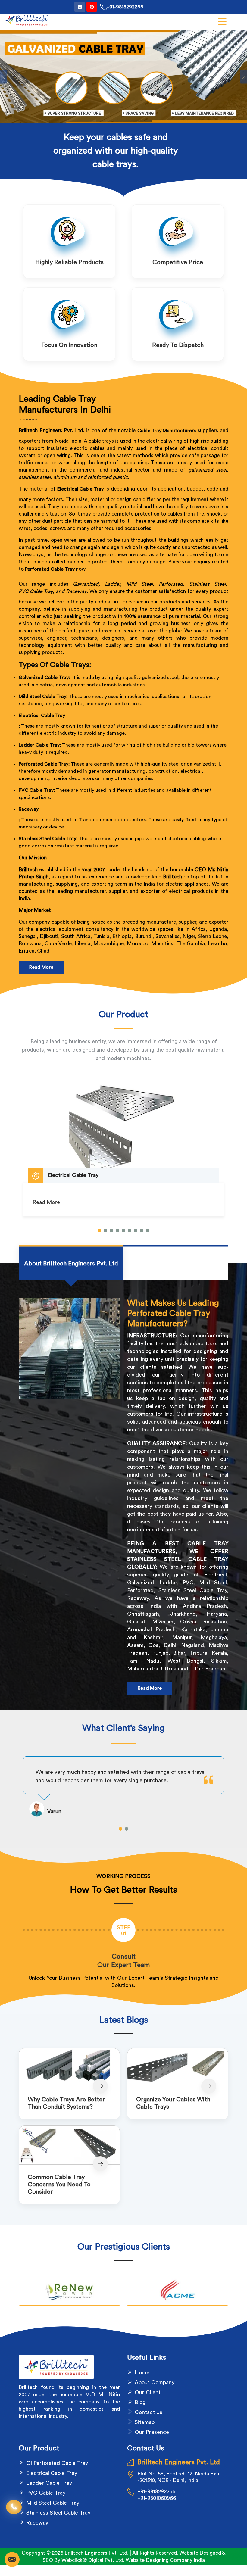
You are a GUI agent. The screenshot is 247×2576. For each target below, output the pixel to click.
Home (142, 2372)
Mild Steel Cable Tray (53, 2503)
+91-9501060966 (157, 2498)
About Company (155, 2382)
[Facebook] (80, 7)
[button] (99, 1230)
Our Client (148, 2392)
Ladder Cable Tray (49, 2483)
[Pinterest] (92, 7)
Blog (140, 2402)
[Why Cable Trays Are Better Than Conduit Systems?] (69, 2068)
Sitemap (145, 2422)
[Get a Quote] (12, 2559)
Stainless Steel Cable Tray (58, 2513)
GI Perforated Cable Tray (57, 2463)
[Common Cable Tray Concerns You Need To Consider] (69, 2145)
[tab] (71, 1264)
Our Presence (152, 2432)
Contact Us (149, 2412)
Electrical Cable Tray (42, 716)
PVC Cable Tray (36, 591)
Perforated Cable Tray (50, 569)
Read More (41, 967)
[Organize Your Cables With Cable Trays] (178, 2068)
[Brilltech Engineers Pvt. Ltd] (27, 20)
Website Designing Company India (165, 2560)
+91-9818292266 (125, 7)
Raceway (29, 809)
